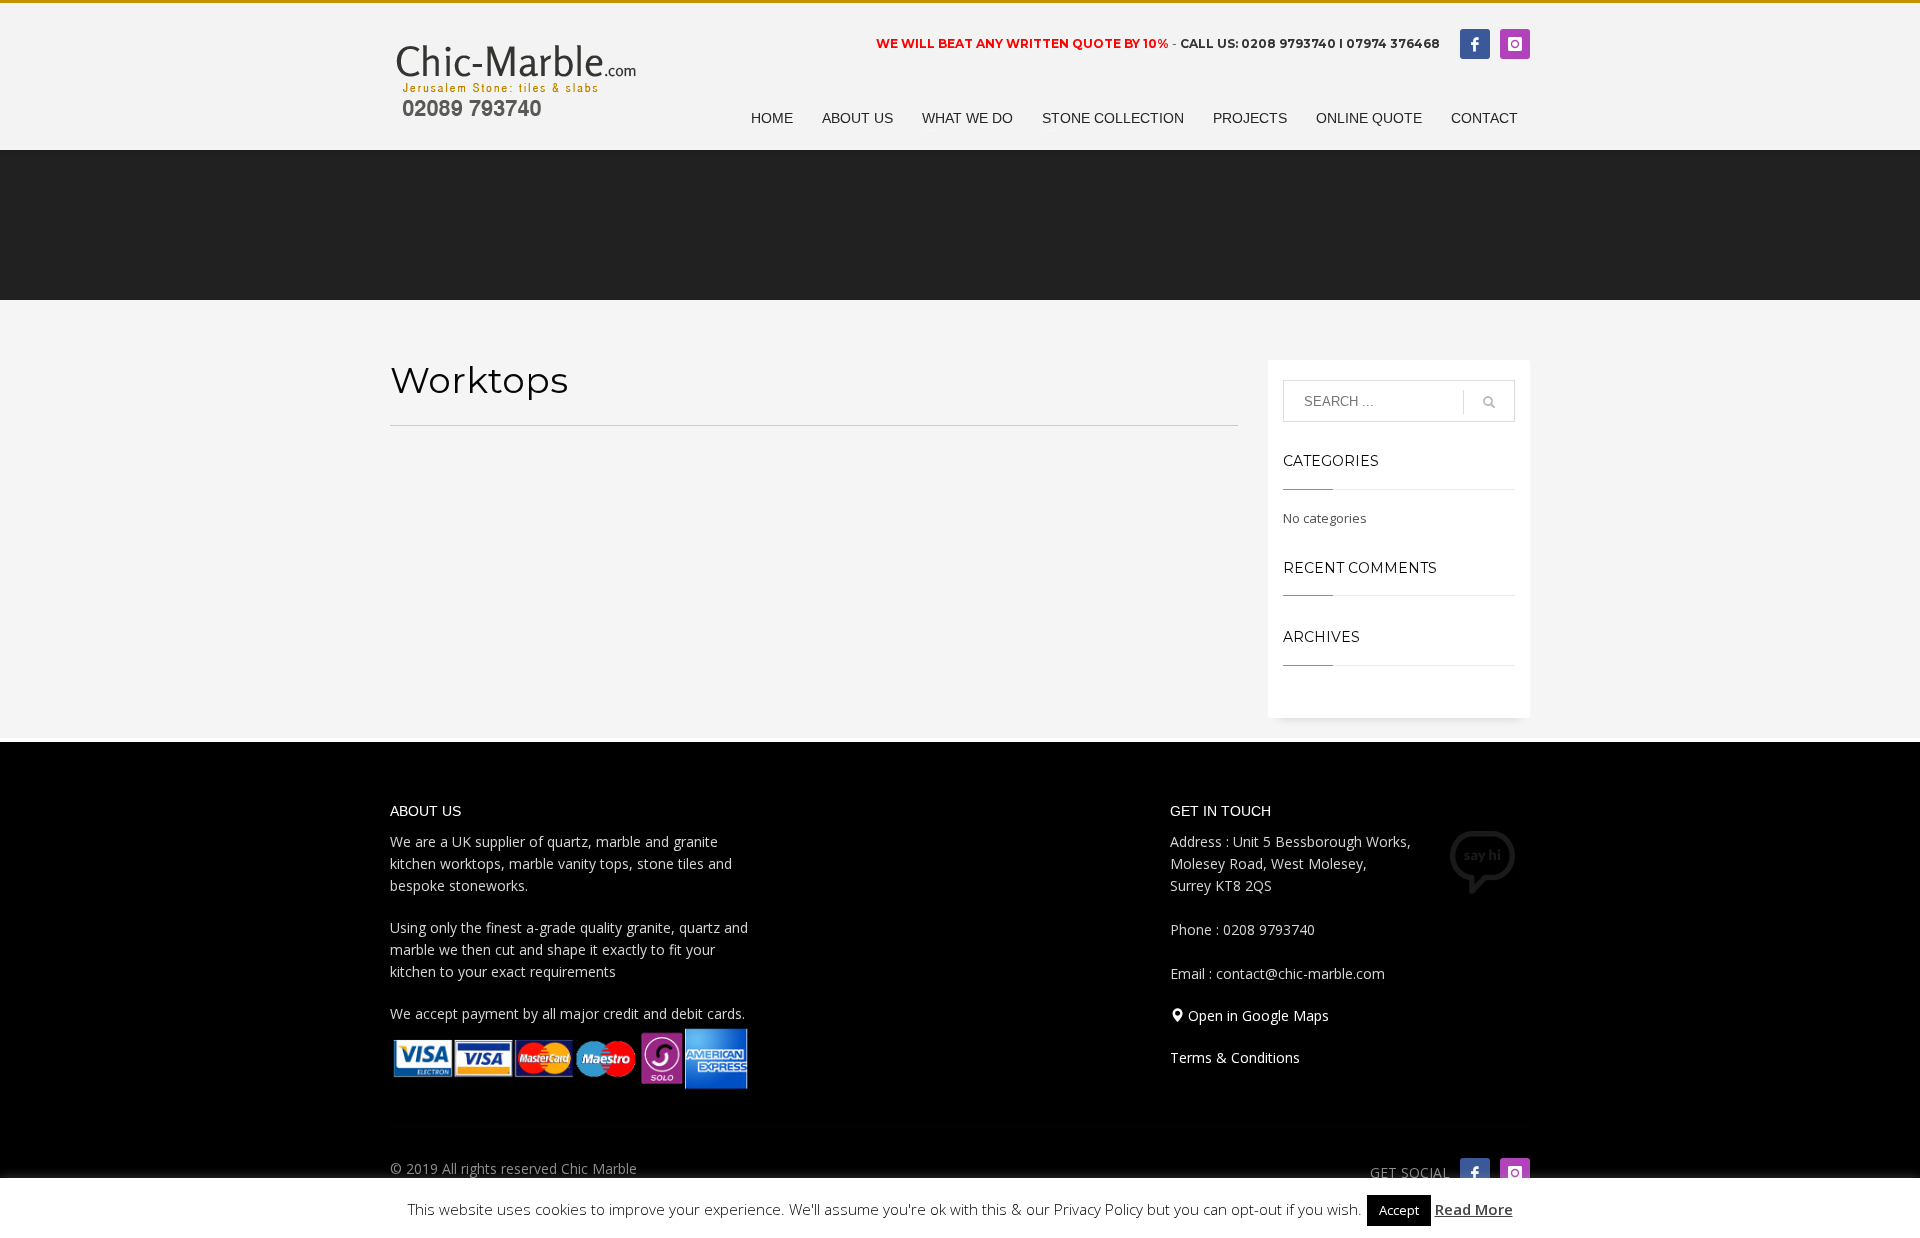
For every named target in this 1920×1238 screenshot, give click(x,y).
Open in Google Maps (1256, 1015)
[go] (1489, 402)
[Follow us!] (1515, 1173)
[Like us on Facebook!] (1475, 1173)
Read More (1474, 1209)
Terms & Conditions (1235, 1057)
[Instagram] (1515, 44)
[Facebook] (1475, 44)
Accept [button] (1399, 1210)
